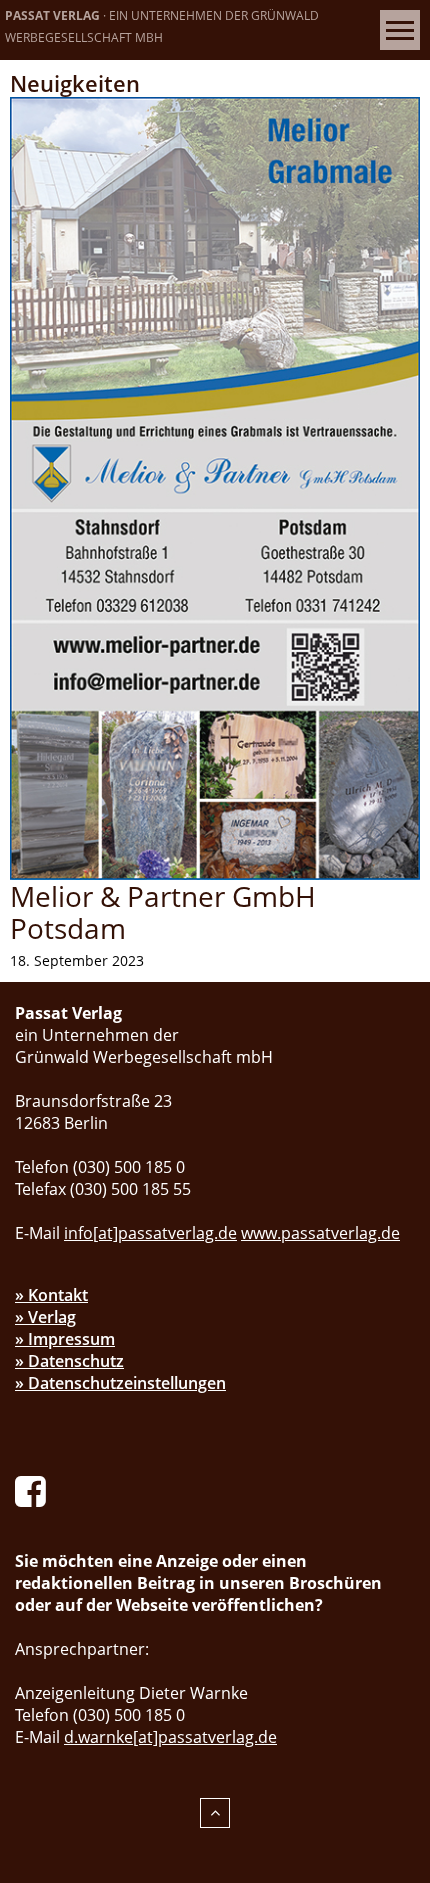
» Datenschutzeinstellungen (120, 1383)
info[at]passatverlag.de (150, 1233)
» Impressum (65, 1339)
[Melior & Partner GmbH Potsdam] (215, 487)
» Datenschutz (69, 1361)
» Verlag (45, 1317)
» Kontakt (51, 1295)
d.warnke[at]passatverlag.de (170, 1737)
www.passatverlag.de (320, 1233)
